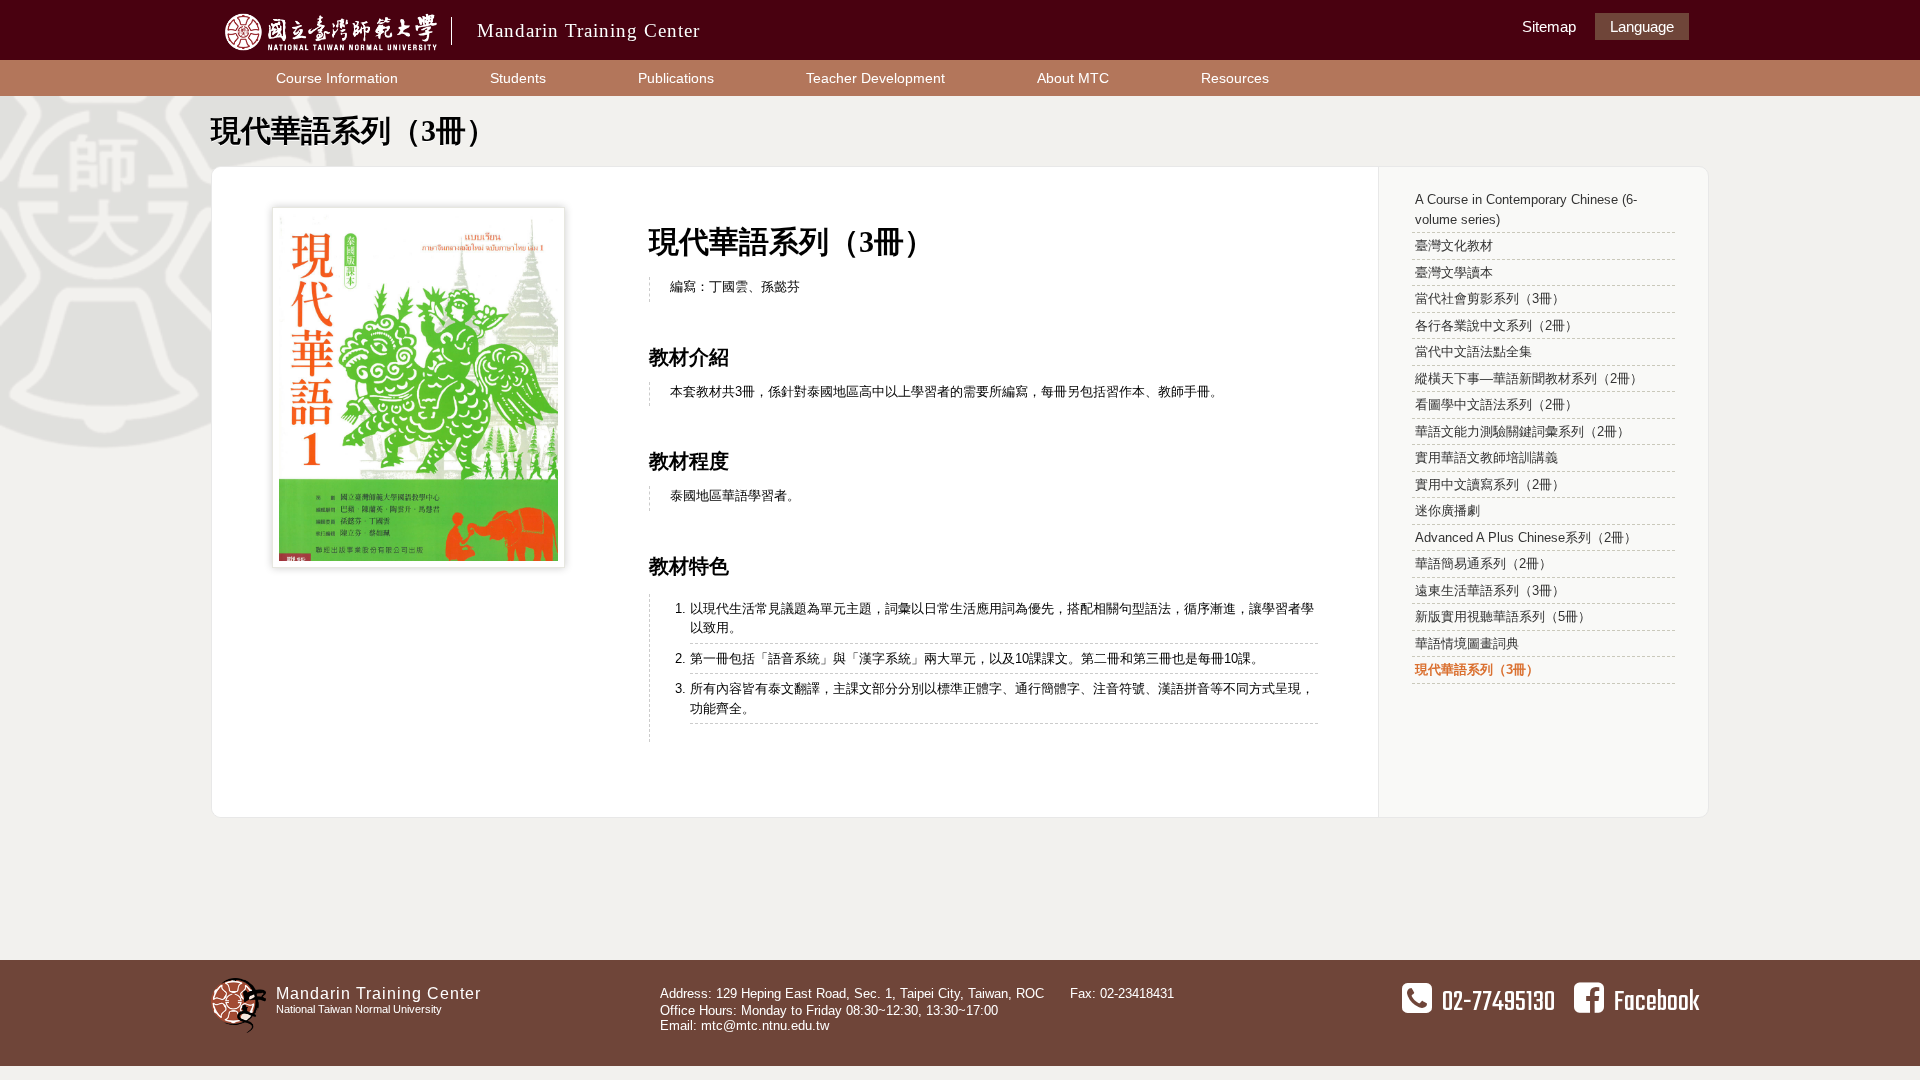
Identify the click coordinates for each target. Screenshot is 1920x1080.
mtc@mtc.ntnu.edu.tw (765, 1025)
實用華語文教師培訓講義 (1486, 457)
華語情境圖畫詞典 (1467, 643)
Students (518, 78)
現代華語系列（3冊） (1477, 669)
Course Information (337, 78)
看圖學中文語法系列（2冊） (1496, 404)
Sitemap (1549, 26)
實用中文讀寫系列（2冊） (1490, 484)
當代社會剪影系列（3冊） (1490, 298)
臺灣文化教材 (1454, 245)
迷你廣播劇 (1447, 510)
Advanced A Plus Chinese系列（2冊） (1526, 537)
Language (1642, 26)
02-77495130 (1498, 1002)
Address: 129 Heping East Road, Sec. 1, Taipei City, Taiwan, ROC (852, 993)
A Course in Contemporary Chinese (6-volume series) (1526, 209)
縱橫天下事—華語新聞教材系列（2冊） (1529, 378)
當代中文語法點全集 (1473, 351)
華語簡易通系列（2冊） (1483, 563)
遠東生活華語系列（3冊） (1490, 590)
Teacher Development (875, 78)
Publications (676, 78)
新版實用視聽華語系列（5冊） (1503, 616)
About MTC (1073, 78)
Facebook (1656, 1002)
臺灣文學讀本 (1454, 272)
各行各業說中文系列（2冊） (1496, 325)
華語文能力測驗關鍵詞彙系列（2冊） (1522, 431)
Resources (1235, 78)
